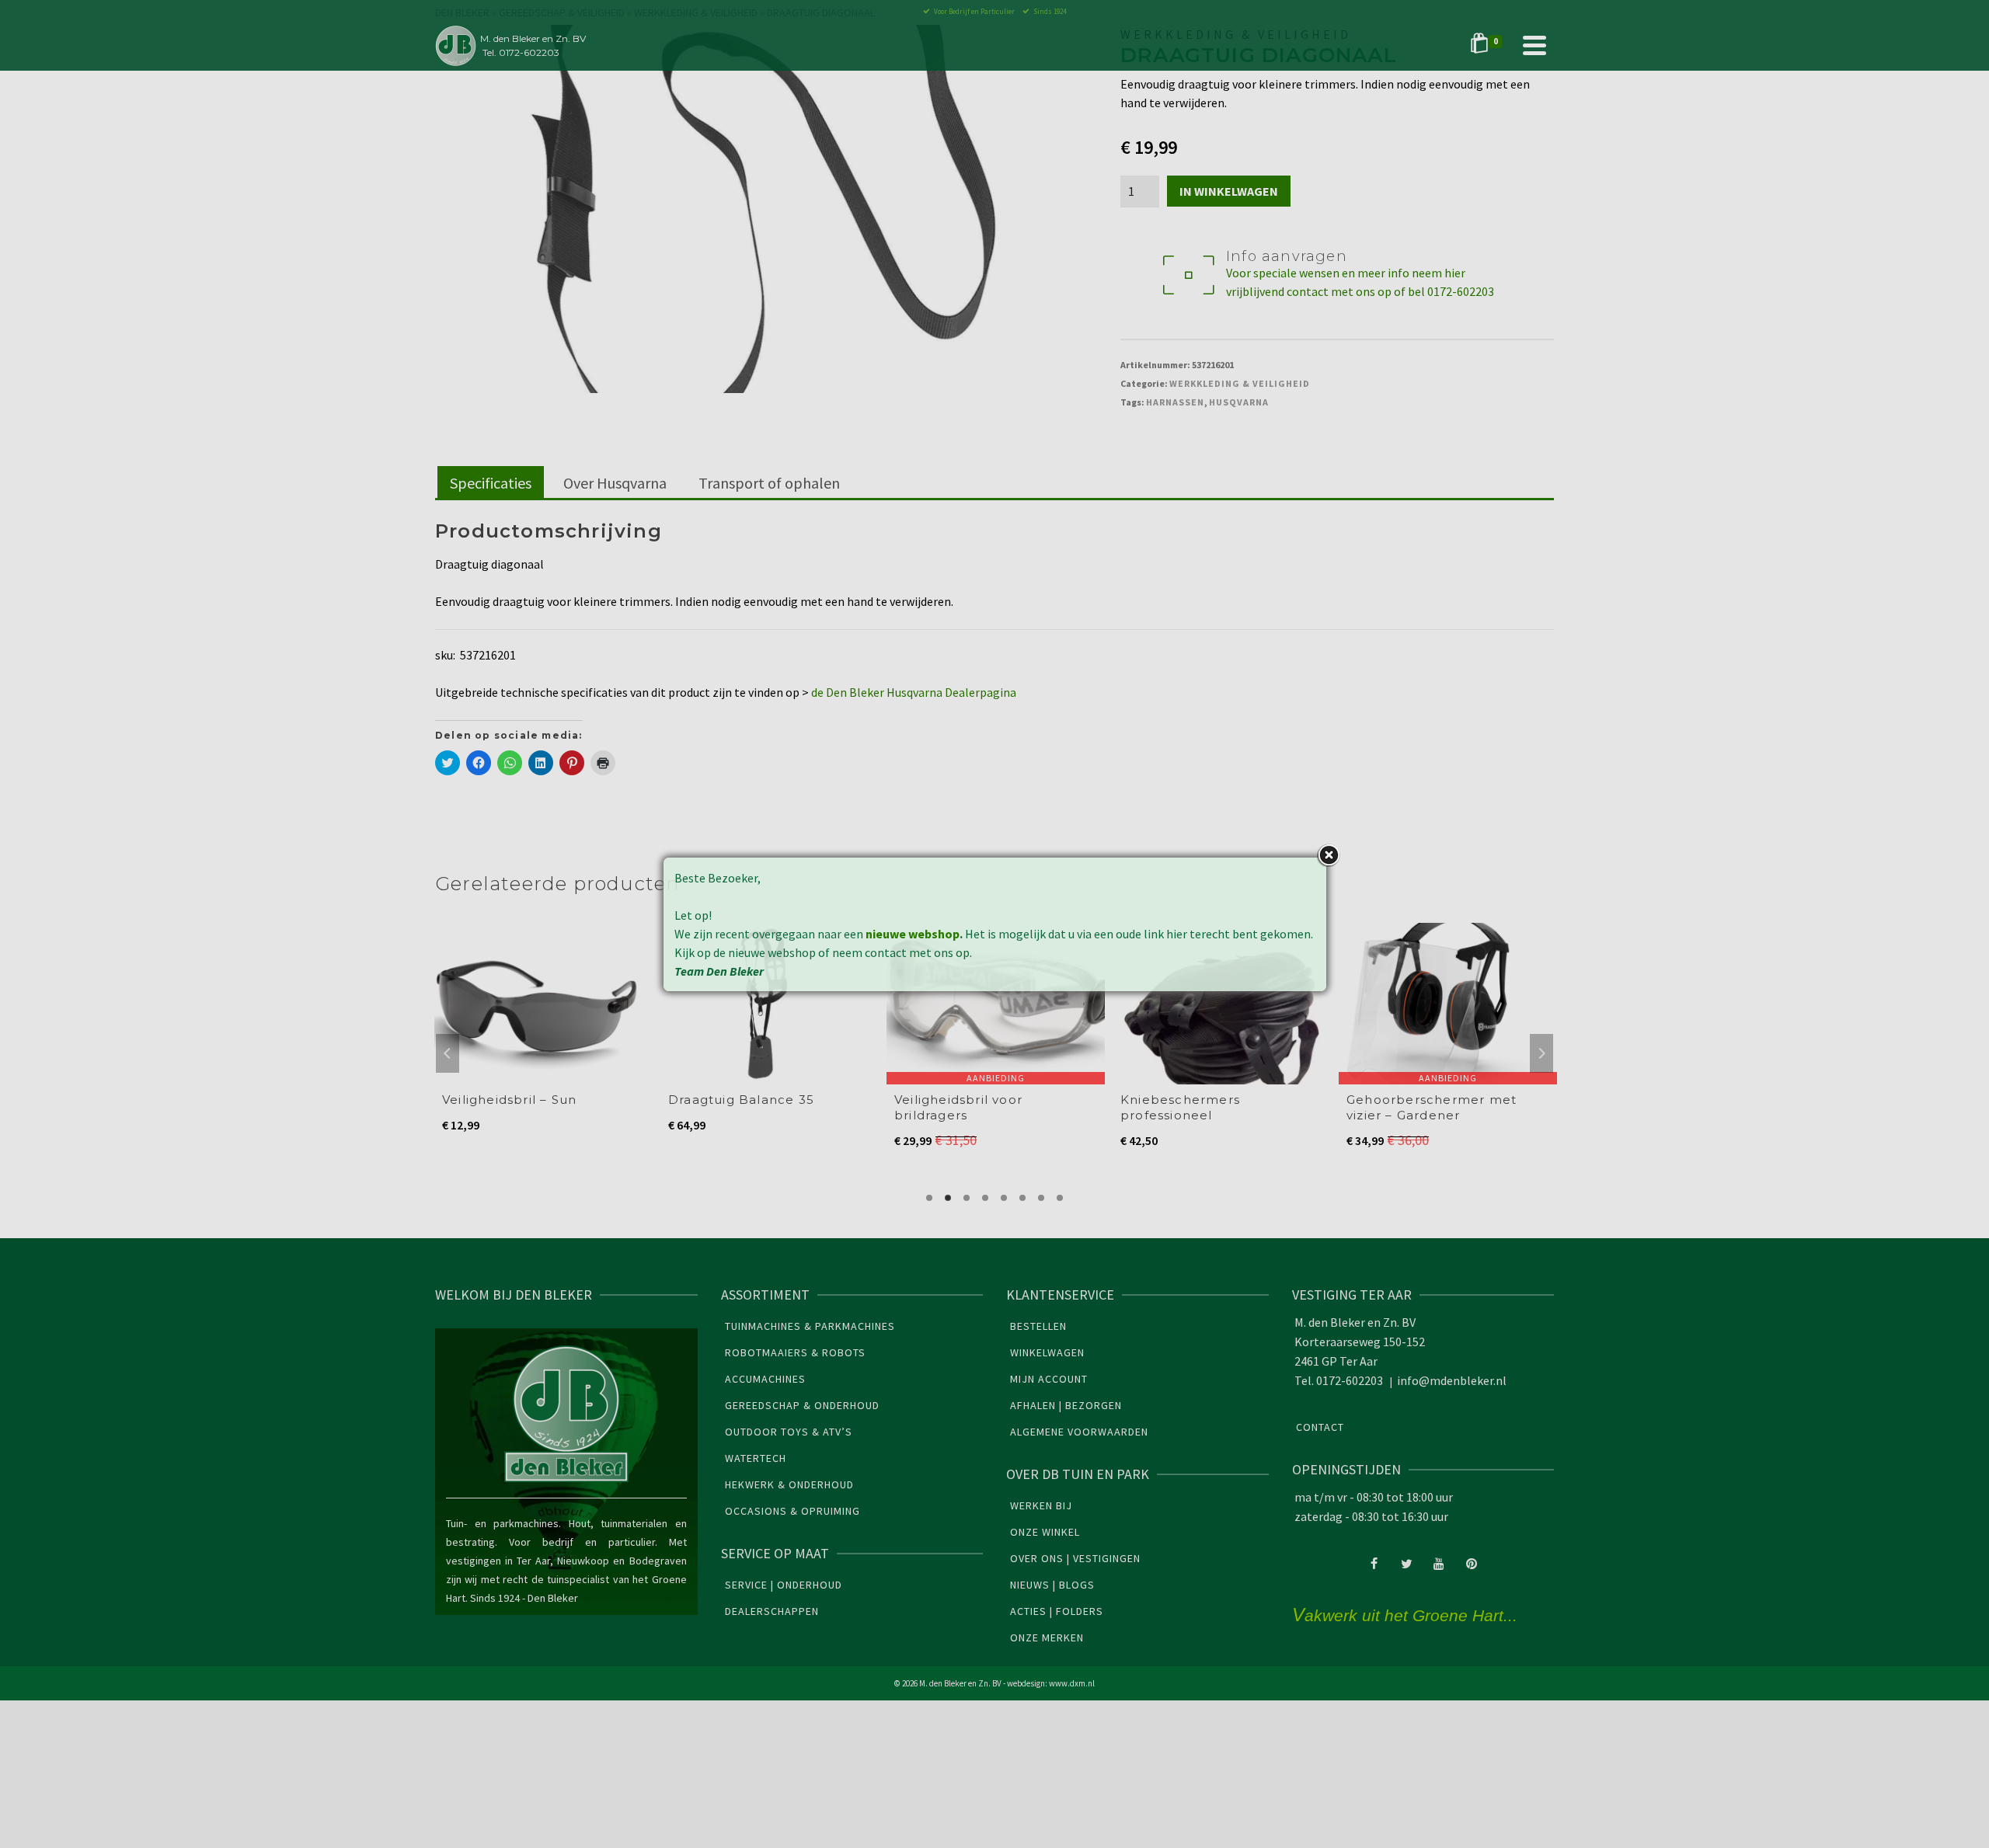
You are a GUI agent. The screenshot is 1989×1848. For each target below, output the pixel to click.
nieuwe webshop (913, 934)
